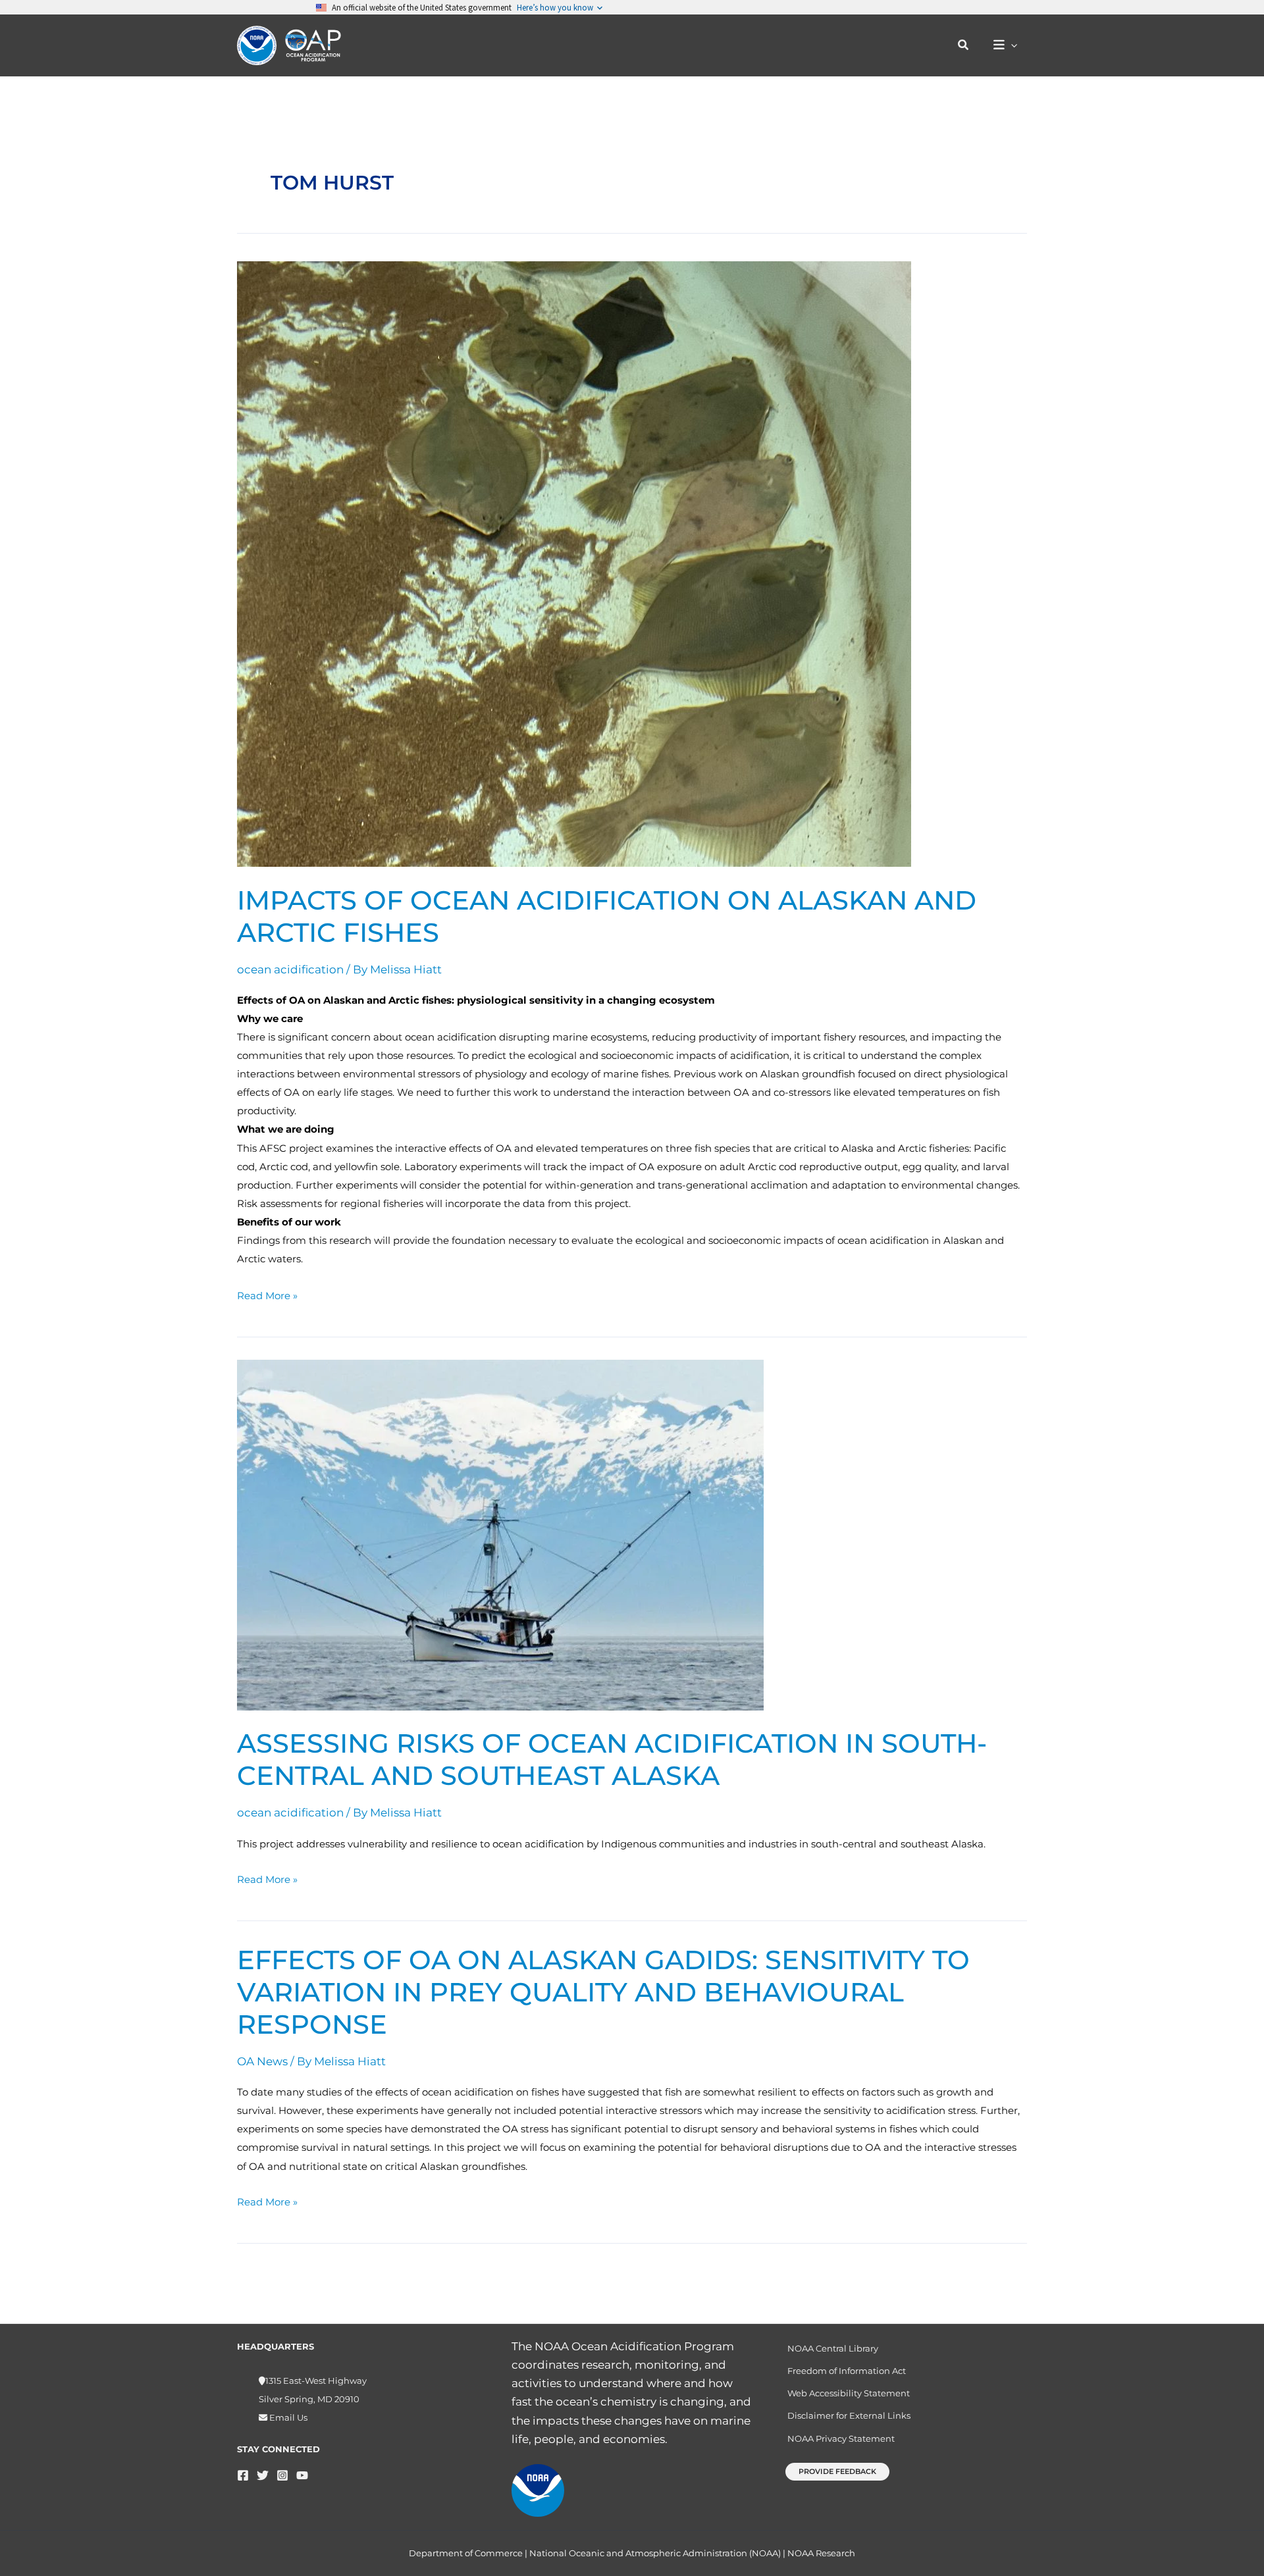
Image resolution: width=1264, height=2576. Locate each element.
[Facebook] (243, 2475)
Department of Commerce (466, 2553)
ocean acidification (290, 969)
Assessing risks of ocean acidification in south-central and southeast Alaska (612, 1759)
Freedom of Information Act (847, 2371)
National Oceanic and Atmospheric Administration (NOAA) (655, 2553)
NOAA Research (821, 2553)
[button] (964, 45)
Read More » (267, 1294)
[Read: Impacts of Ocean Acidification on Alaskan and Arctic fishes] (574, 563)
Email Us (287, 2417)
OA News (262, 2061)
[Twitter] (263, 2475)
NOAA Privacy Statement (841, 2438)
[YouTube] (302, 2475)
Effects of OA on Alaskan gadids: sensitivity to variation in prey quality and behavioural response (603, 1992)
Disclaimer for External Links (849, 2415)
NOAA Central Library (833, 2348)
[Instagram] (282, 2475)
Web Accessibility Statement (849, 2393)
